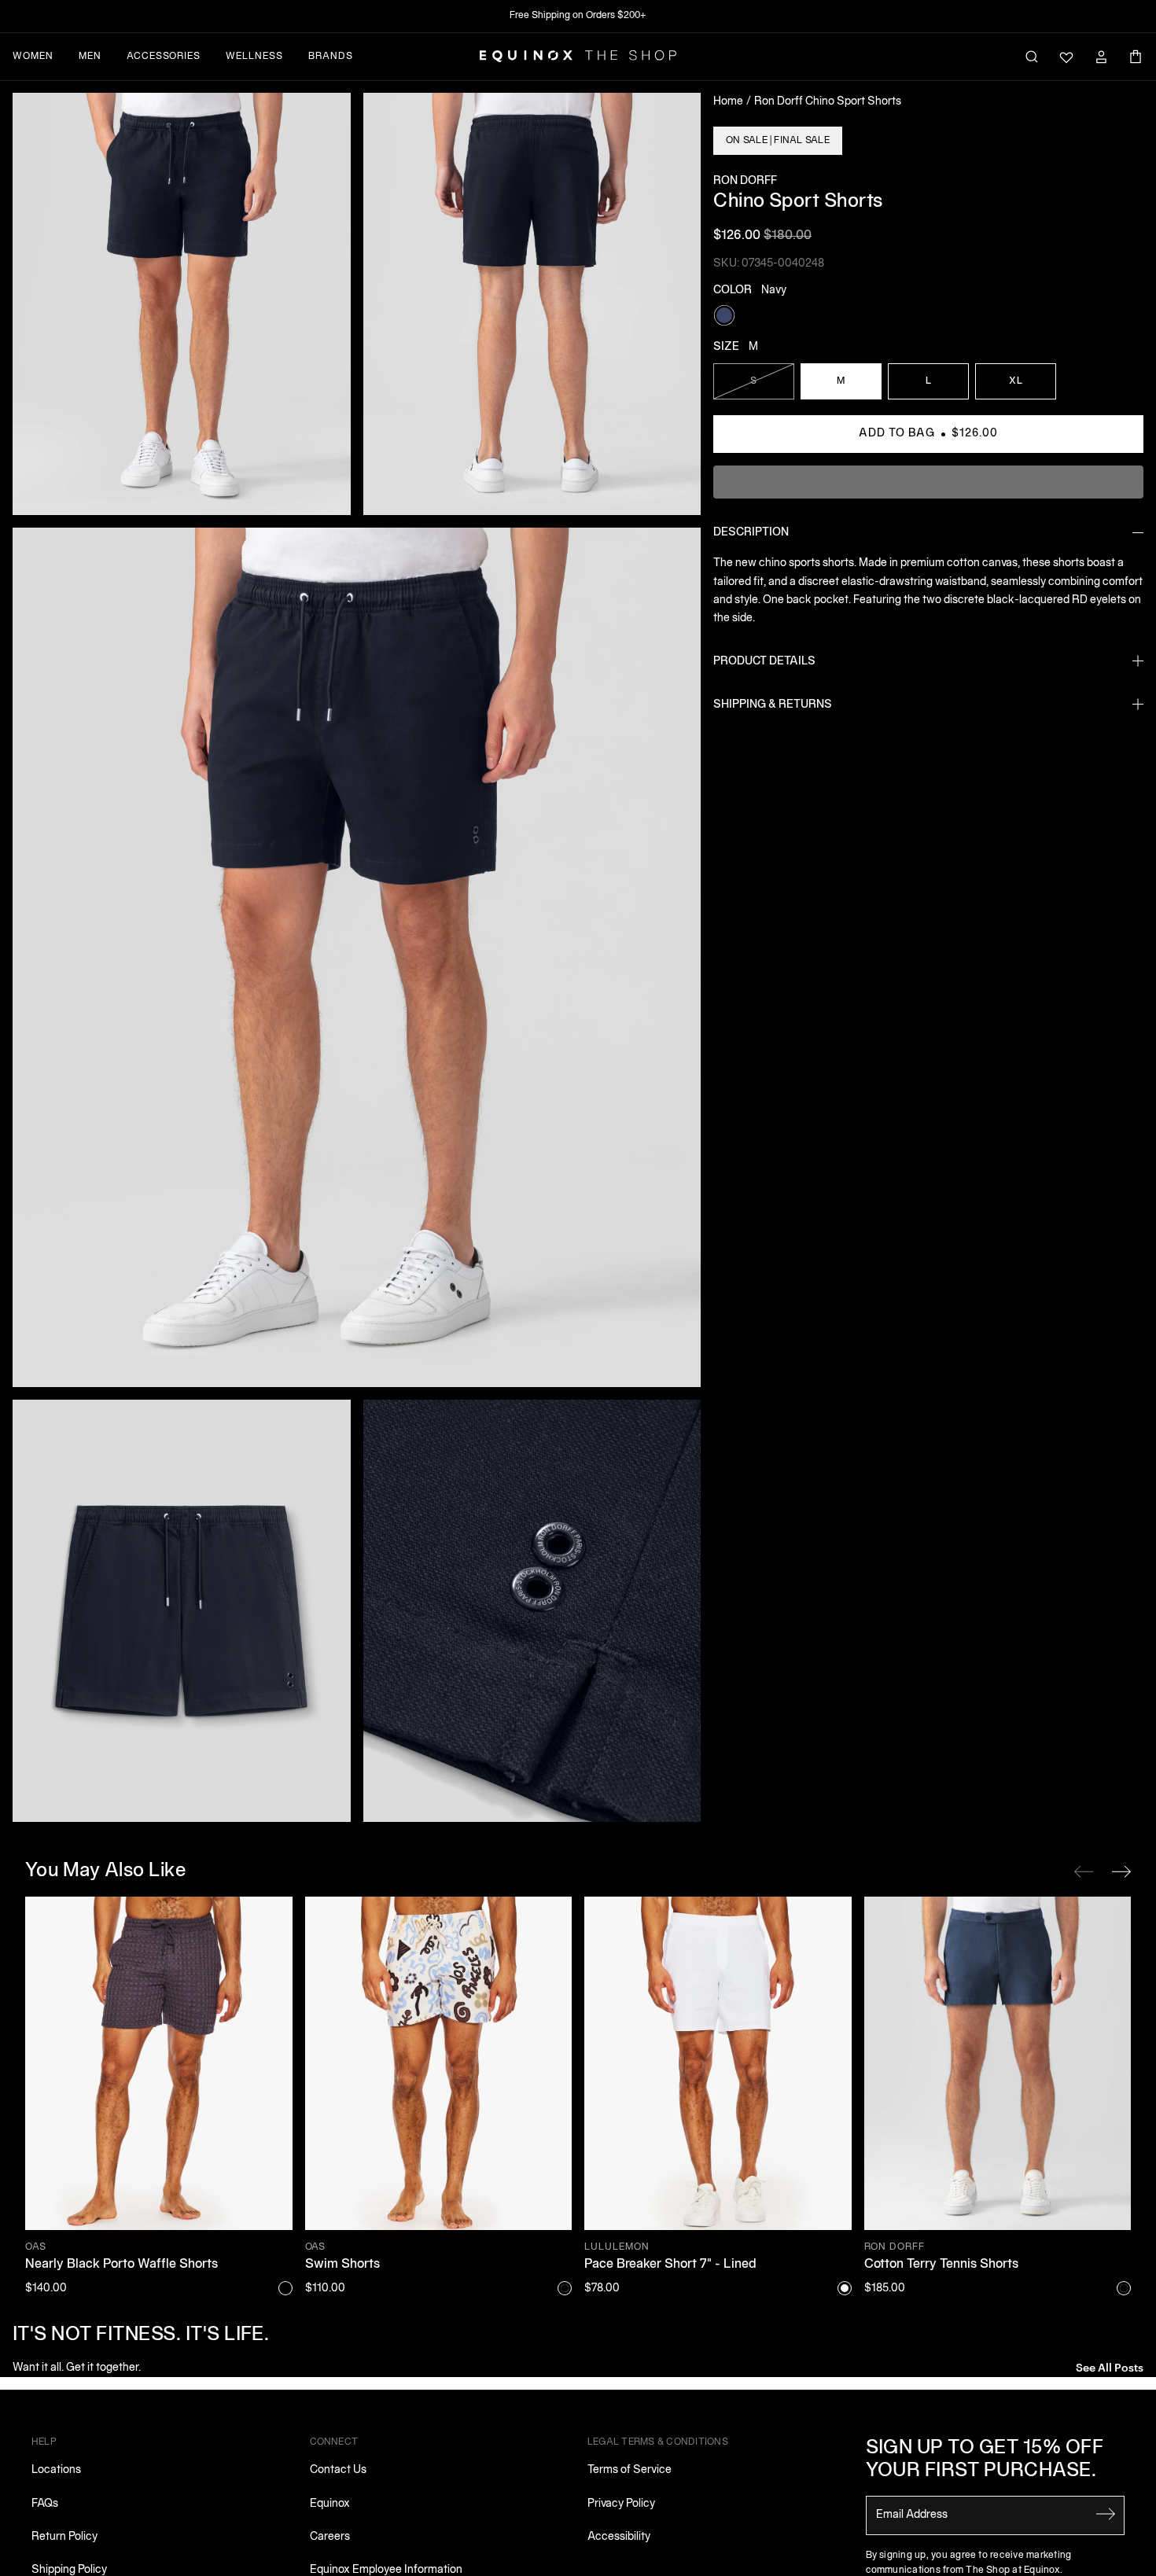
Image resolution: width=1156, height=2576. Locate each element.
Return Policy (64, 2537)
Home (728, 102)
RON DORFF (745, 181)
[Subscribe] (1106, 2514)
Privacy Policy (621, 2504)
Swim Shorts (342, 2265)
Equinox (330, 2504)
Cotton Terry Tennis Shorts (941, 2265)
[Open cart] (1136, 57)
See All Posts (1110, 2366)
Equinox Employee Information (386, 2570)
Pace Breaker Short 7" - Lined (670, 2265)
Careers (330, 2537)
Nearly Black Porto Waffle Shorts (121, 2265)
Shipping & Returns (773, 705)
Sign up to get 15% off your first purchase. (985, 2460)
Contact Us (338, 2470)
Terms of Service (630, 2470)
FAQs (45, 2504)
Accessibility (619, 2537)
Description (751, 533)
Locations (56, 2470)
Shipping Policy (69, 2570)
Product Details (764, 662)
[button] (182, 304)
